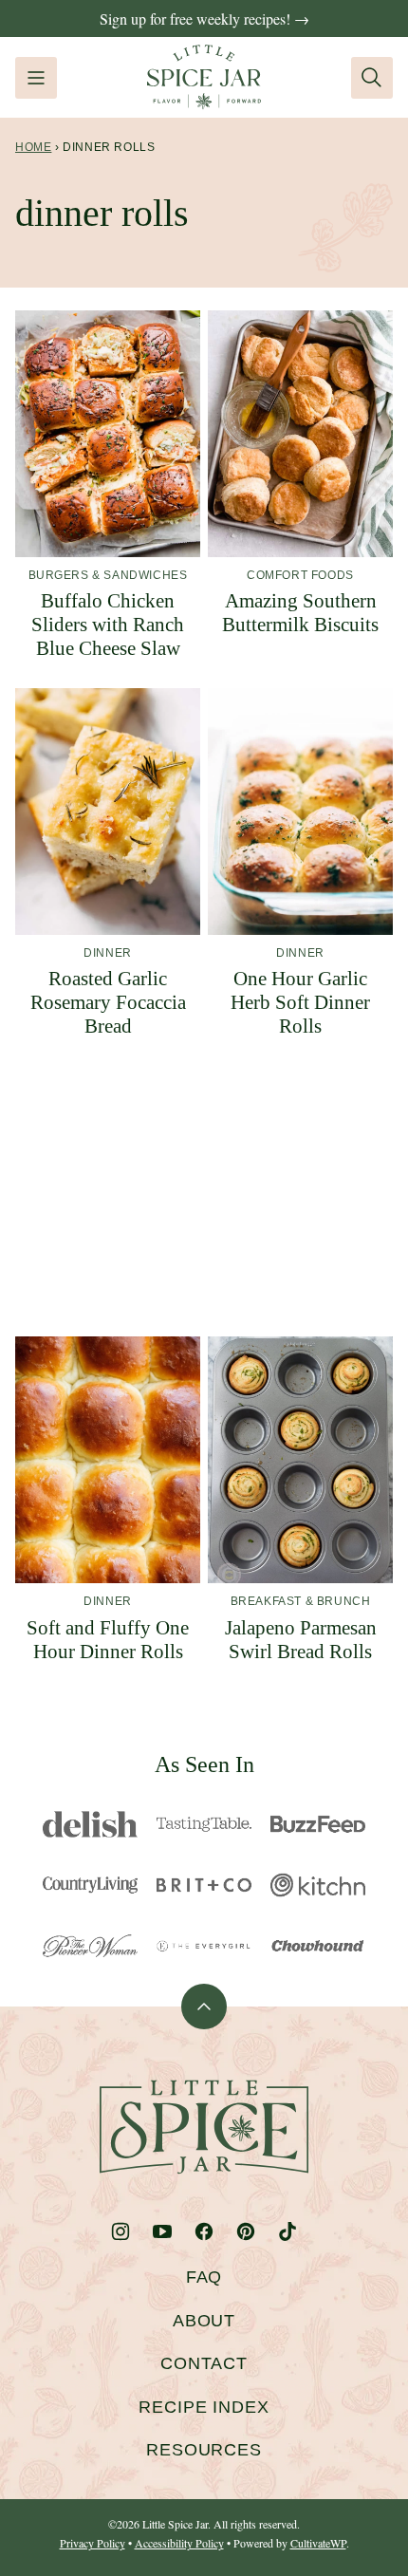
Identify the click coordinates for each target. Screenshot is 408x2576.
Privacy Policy (93, 2543)
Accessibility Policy (179, 2543)
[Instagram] (121, 2231)
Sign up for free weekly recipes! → (204, 19)
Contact (204, 2363)
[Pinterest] (246, 2231)
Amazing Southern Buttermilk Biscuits (300, 613)
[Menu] (36, 78)
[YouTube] (162, 2231)
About (204, 2321)
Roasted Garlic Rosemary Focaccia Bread (108, 1002)
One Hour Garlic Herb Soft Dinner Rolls (300, 1002)
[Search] (372, 78)
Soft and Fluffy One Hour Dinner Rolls (108, 1640)
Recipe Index (204, 2407)
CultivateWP (318, 2543)
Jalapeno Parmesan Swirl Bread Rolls (301, 1640)
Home (33, 147)
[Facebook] (204, 2231)
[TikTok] (287, 2231)
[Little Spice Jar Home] (204, 77)
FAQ (204, 2277)
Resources (204, 2450)
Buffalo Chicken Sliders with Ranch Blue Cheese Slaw (108, 625)
